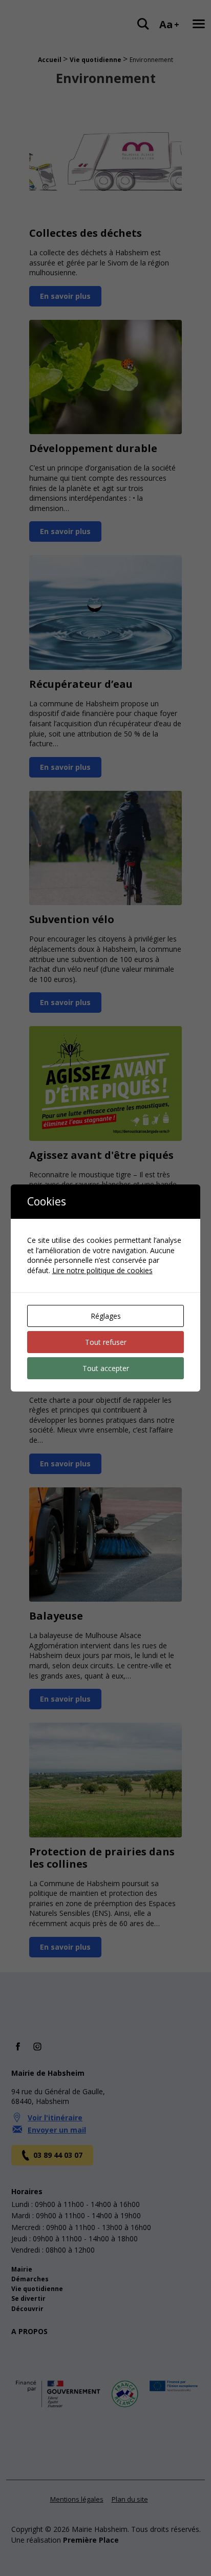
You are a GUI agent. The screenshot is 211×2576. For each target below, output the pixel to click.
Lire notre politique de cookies (102, 1270)
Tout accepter (106, 1368)
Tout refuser (106, 1342)
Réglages (106, 1316)
